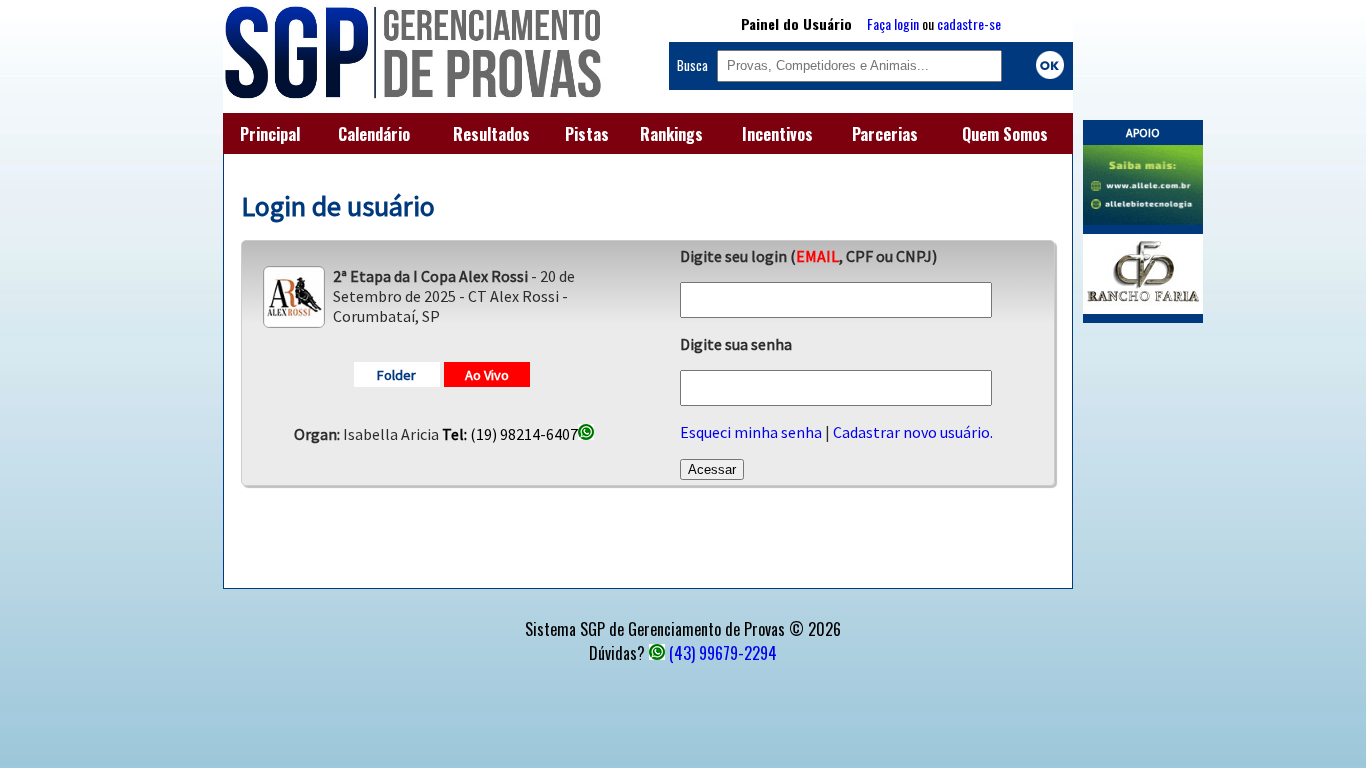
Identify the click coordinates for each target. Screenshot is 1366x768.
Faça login (893, 23)
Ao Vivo (487, 375)
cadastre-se (969, 23)
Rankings (671, 134)
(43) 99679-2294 (723, 653)
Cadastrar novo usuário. (913, 432)
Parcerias (885, 134)
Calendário (374, 134)
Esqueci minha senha (751, 432)
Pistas (587, 134)
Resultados (491, 134)
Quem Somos (1005, 134)
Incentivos (777, 134)
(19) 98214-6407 (510, 434)
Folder (396, 375)
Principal (270, 134)
